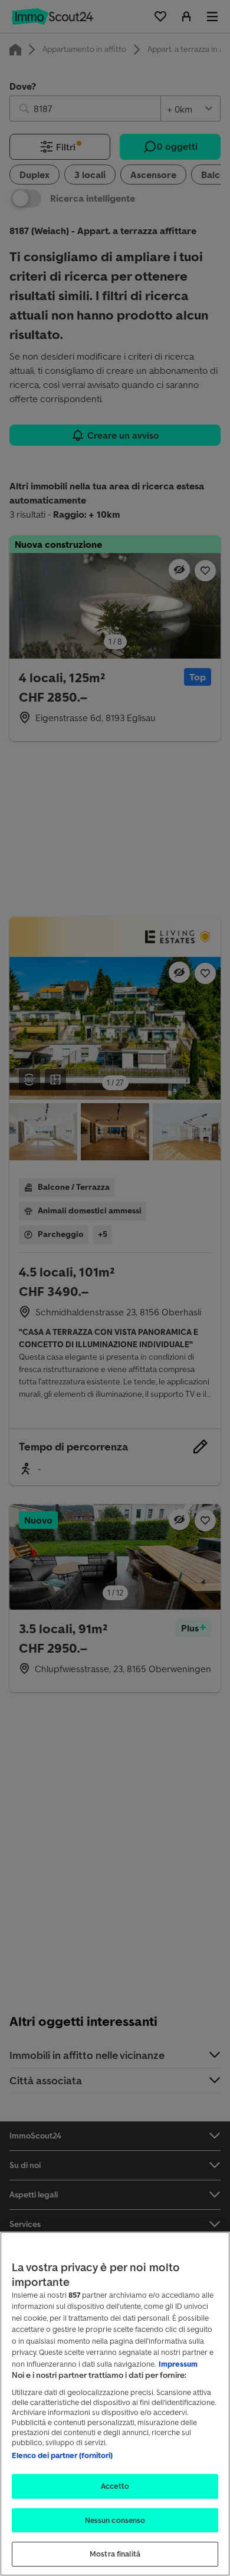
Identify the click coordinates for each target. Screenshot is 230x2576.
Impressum (178, 2364)
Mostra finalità (115, 2554)
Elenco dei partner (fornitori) (62, 2455)
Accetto (115, 2486)
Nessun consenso (115, 2520)
